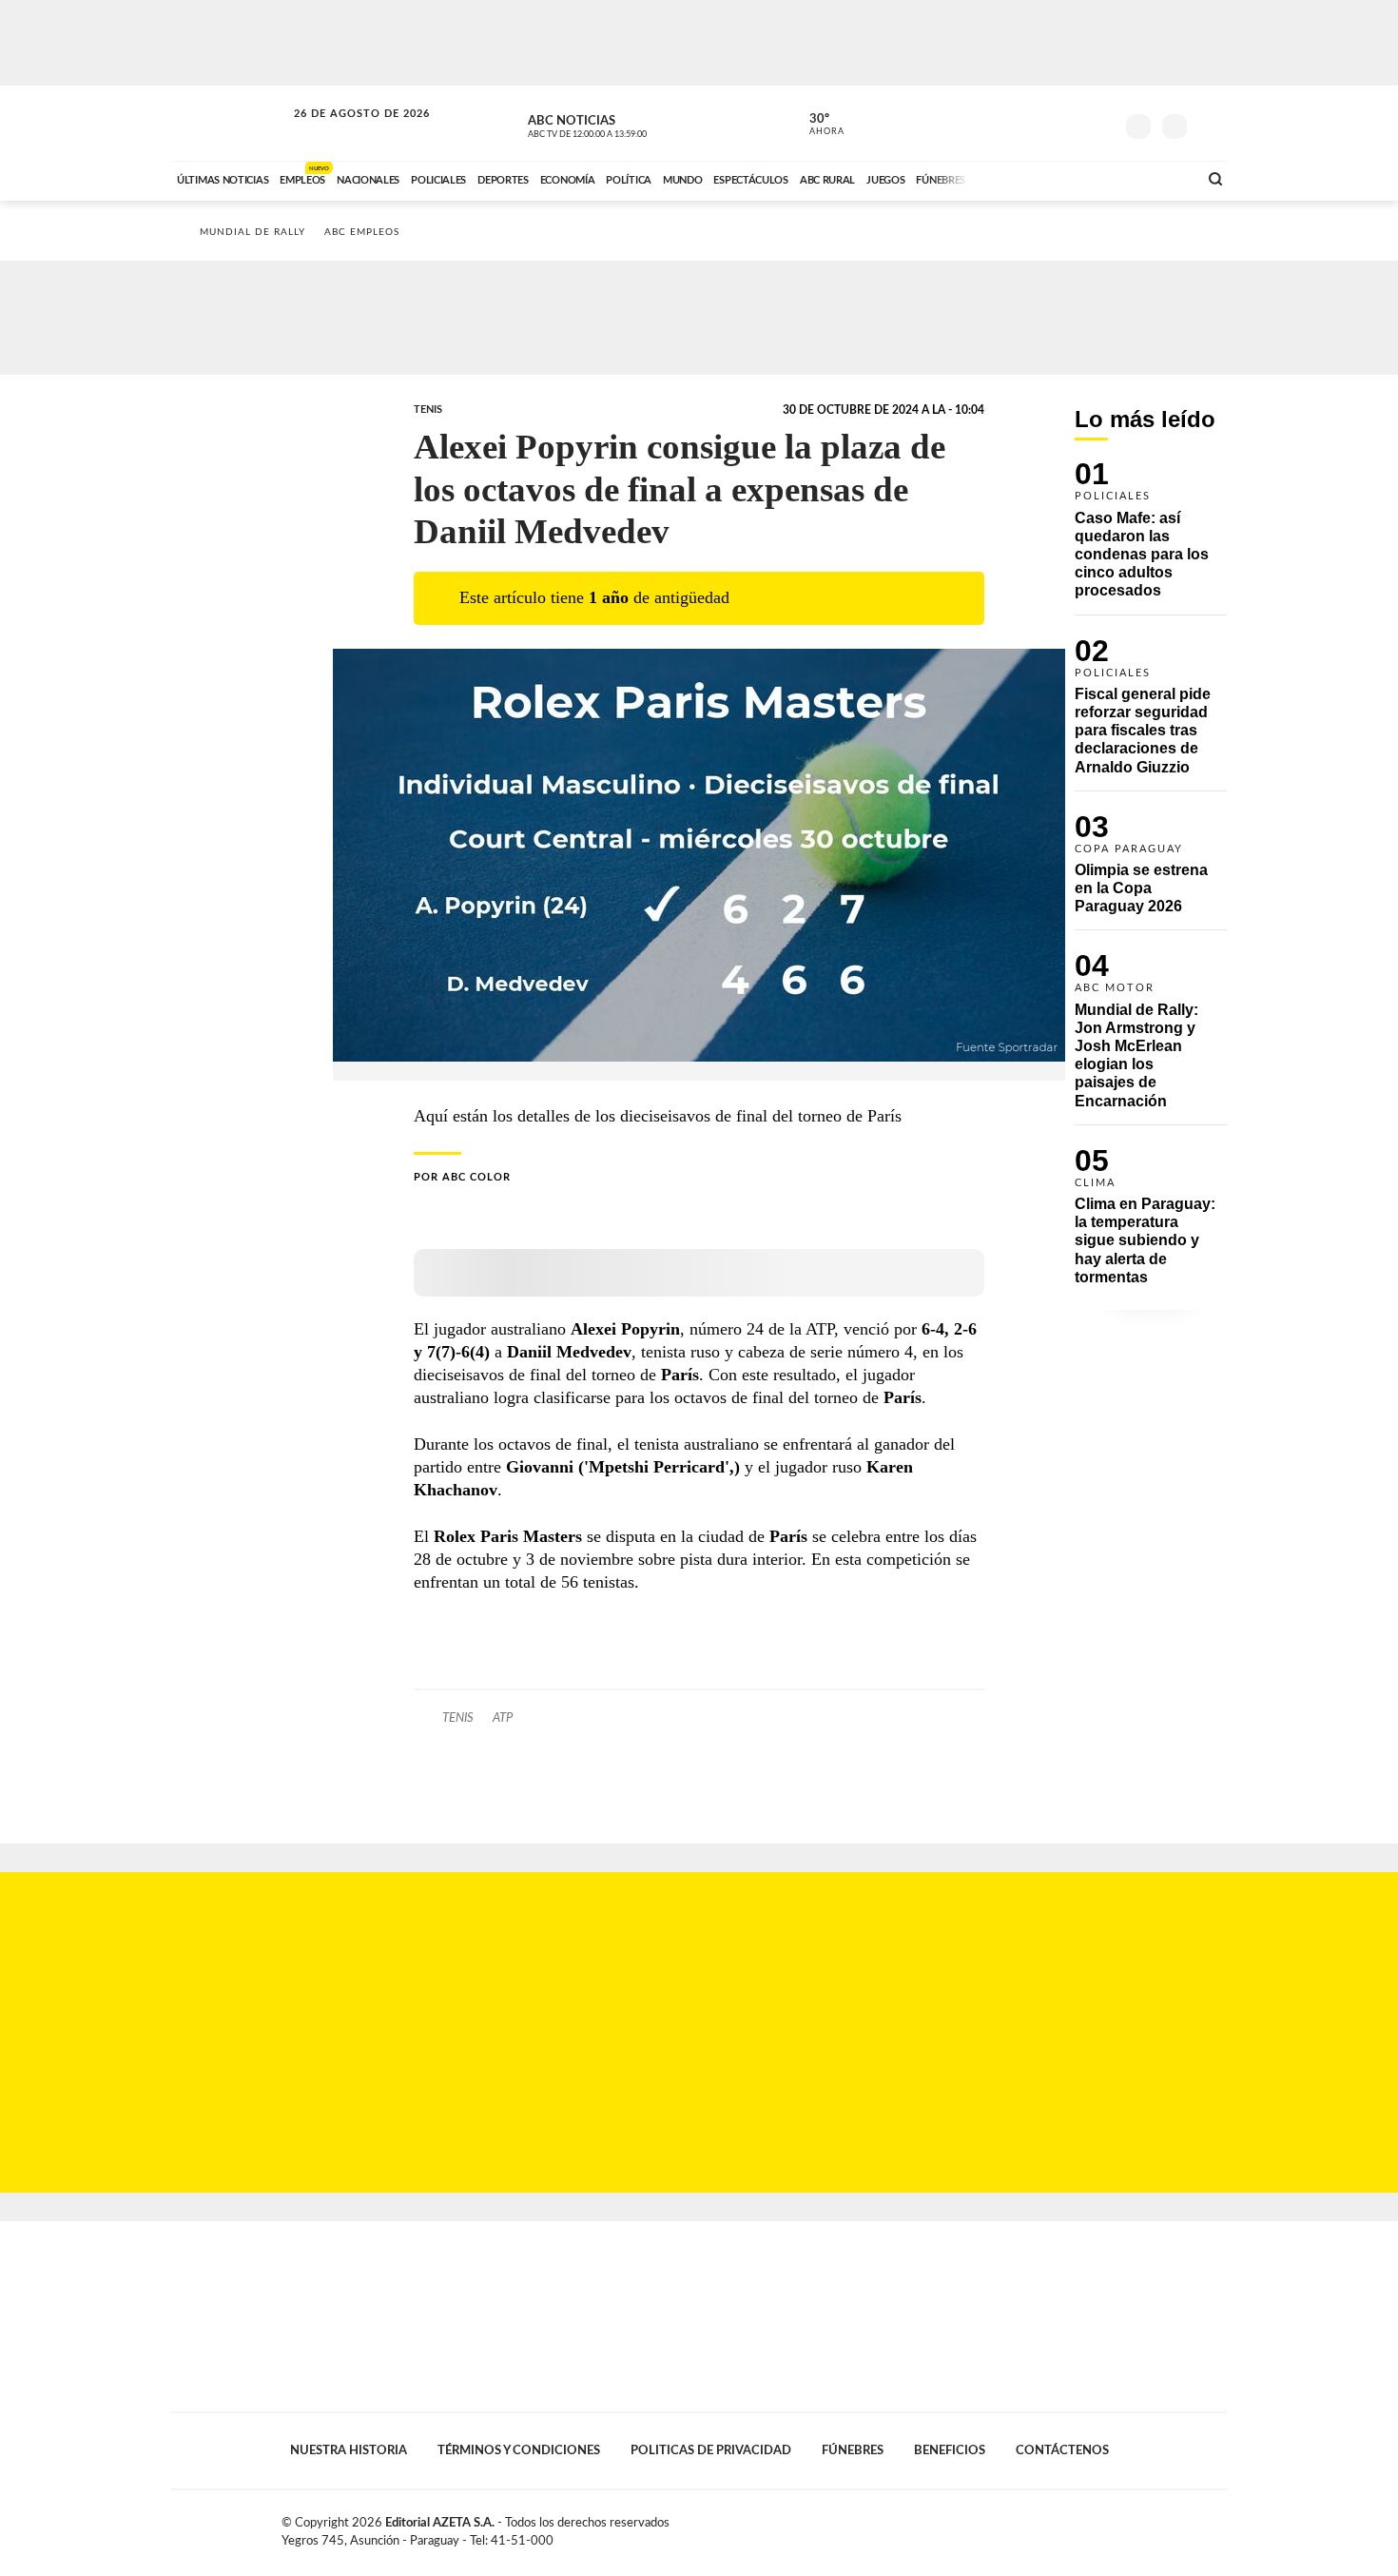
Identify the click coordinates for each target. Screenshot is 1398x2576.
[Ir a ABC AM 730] (1082, 178)
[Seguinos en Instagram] (1099, 123)
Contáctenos (1062, 2450)
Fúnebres (853, 2450)
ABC (230, 123)
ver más (816, 125)
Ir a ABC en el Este (344, 132)
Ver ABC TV (623, 124)
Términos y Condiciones (519, 2450)
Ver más (1151, 538)
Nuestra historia (349, 2450)
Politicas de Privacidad (711, 2450)
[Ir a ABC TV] (1030, 178)
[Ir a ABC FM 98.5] (1158, 178)
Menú (1210, 124)
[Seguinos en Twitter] (1042, 123)
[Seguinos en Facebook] (1014, 123)
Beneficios (950, 2450)
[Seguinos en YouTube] (1071, 123)
